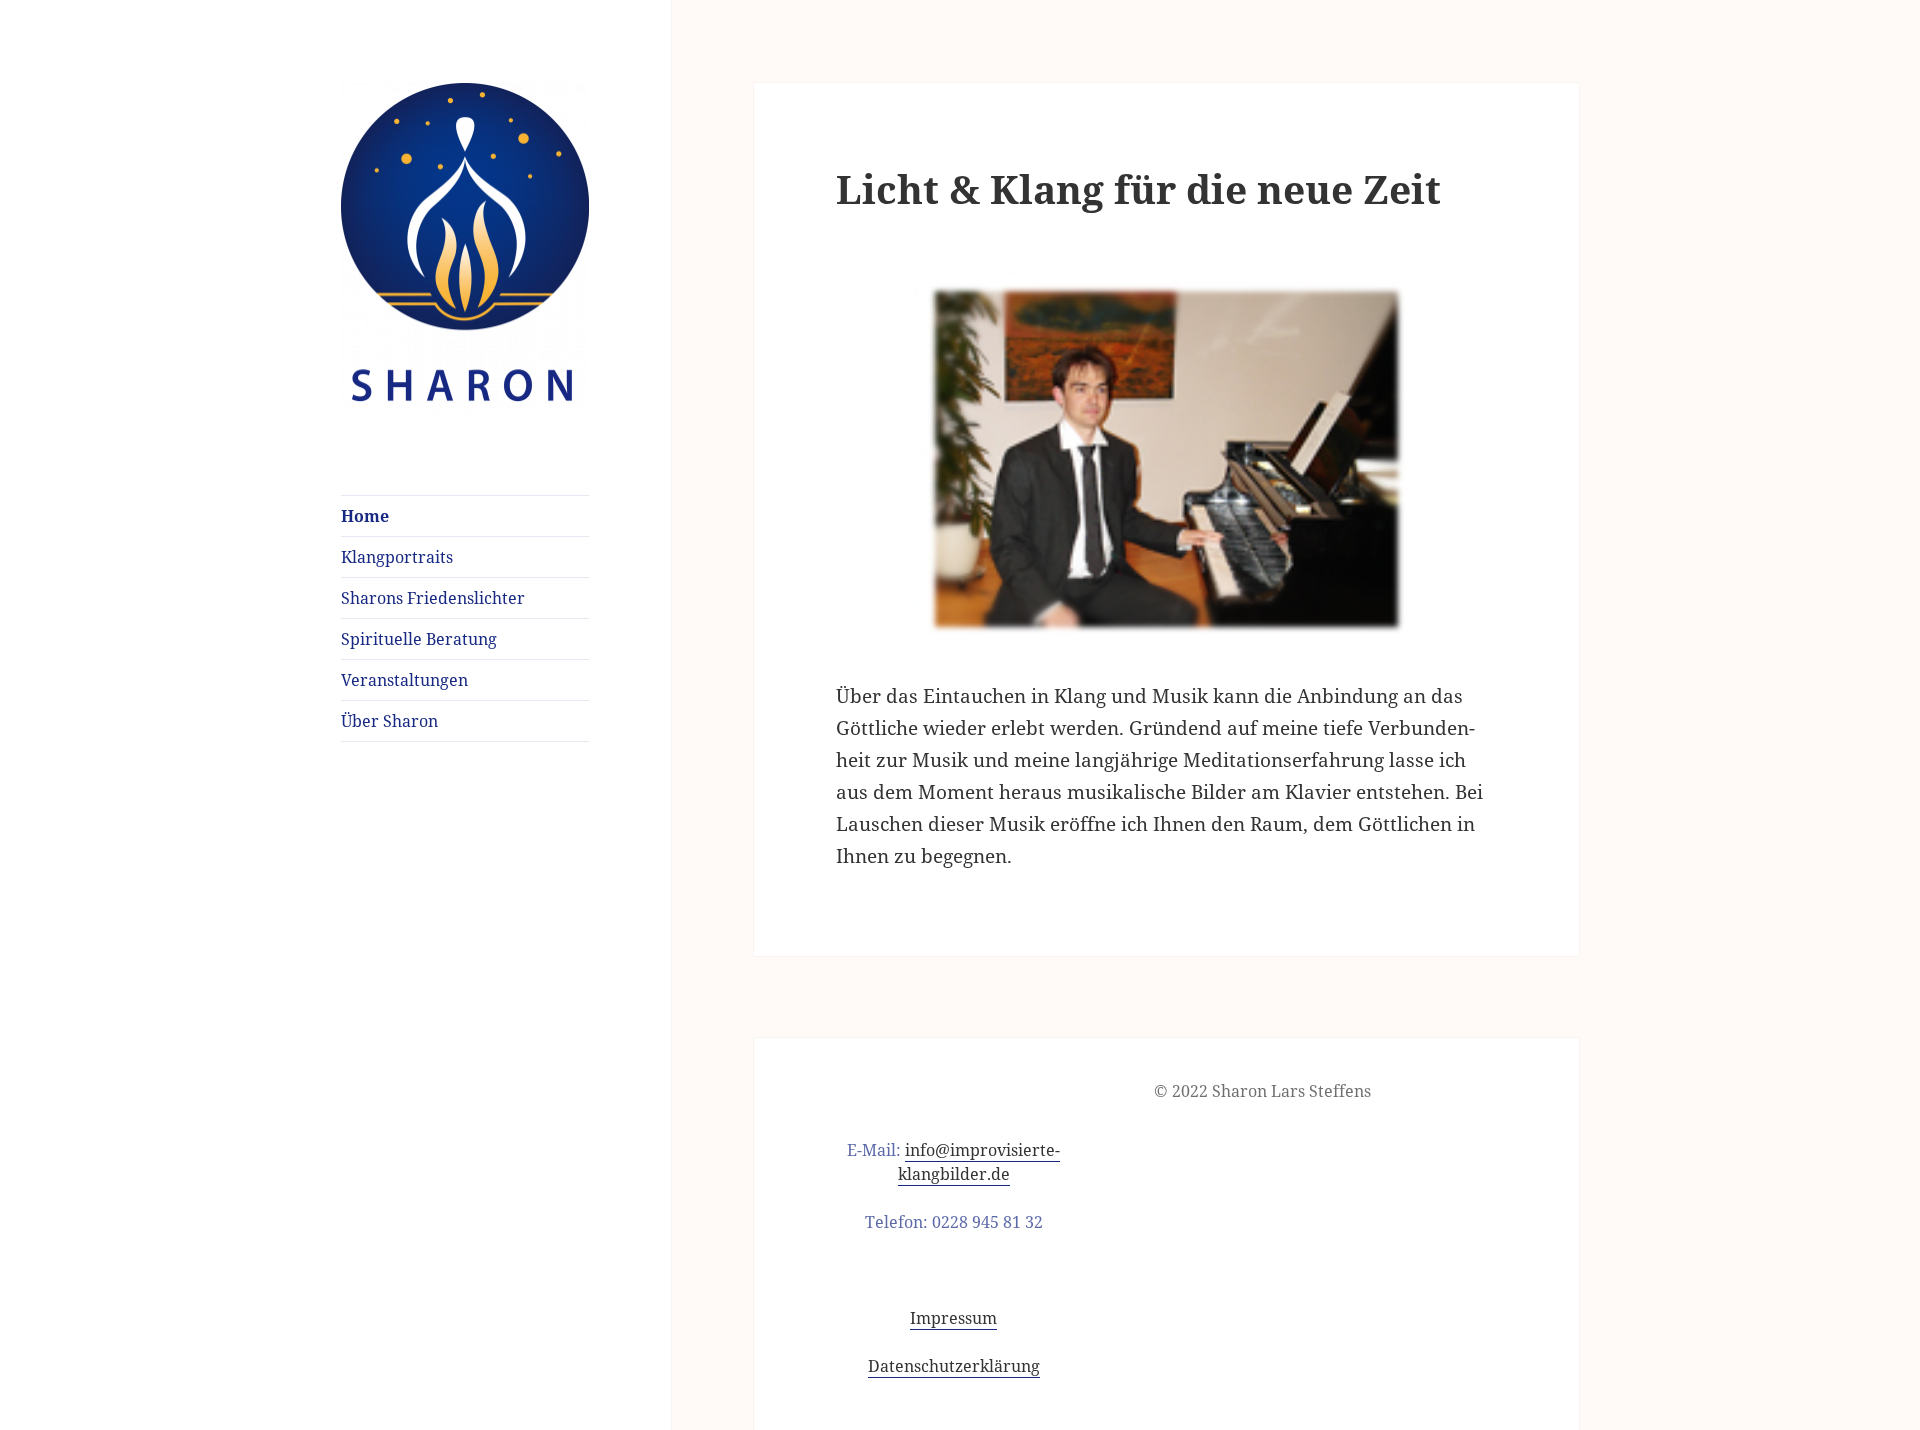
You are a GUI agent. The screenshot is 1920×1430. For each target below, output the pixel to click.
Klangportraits (397, 557)
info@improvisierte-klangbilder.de (979, 1162)
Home (365, 516)
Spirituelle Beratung (419, 639)
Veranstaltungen (404, 680)
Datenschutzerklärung (954, 1366)
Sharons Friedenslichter (433, 598)
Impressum (953, 1318)
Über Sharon (389, 721)
